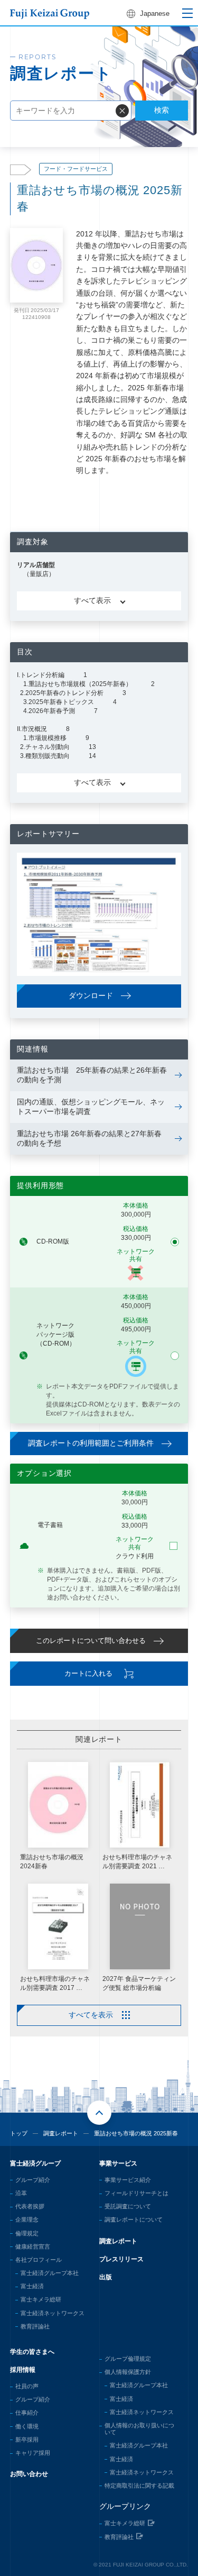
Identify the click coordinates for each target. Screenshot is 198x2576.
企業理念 (27, 2219)
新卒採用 (27, 2440)
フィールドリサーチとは (136, 2193)
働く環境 (27, 2426)
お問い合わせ (29, 2474)
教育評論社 (35, 2326)
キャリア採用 (33, 2453)
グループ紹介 (33, 2180)
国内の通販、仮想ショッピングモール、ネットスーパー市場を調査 (91, 1107)
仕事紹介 (27, 2413)
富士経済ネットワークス (53, 2313)
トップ (19, 2133)
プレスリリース (121, 2259)
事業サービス (118, 2163)
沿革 (21, 2193)
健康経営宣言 (33, 2246)
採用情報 (23, 2370)
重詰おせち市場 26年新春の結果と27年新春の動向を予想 (89, 1138)
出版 (106, 2277)
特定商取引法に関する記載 (139, 2486)
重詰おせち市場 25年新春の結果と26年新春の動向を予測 (92, 1075)
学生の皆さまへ (32, 2352)
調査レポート (61, 2133)
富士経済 (32, 2286)
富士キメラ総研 (41, 2299)
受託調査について (128, 2206)
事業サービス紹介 (128, 2180)
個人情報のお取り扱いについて (139, 2429)
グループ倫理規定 (128, 2359)
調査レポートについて (134, 2219)
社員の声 (27, 2386)
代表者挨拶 (30, 2206)
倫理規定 (27, 2233)
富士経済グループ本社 (50, 2273)
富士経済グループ (35, 2163)
